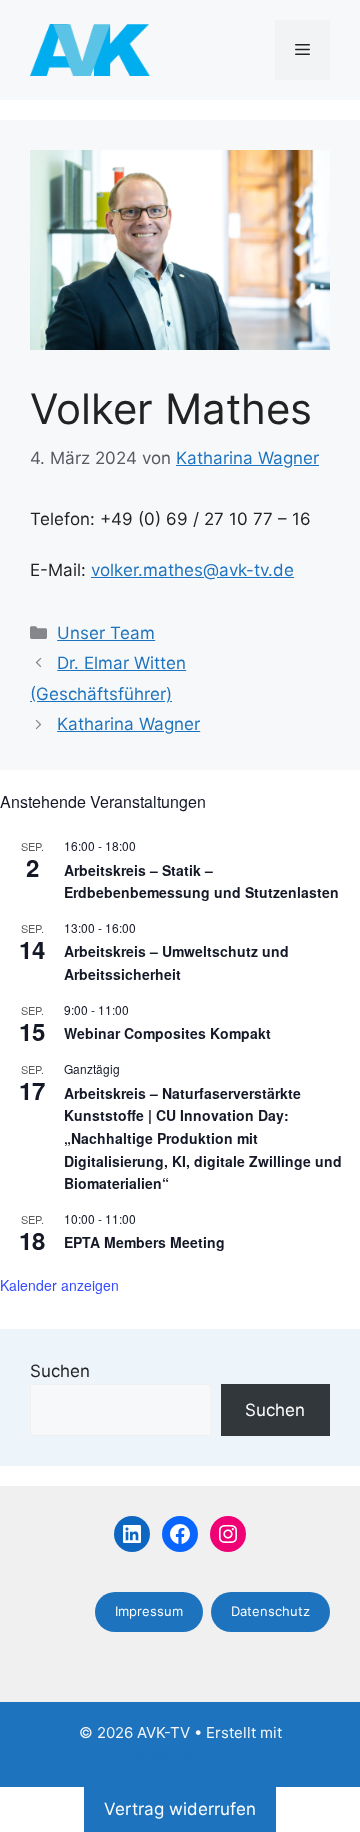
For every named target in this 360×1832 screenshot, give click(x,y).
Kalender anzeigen (59, 1285)
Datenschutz (270, 1611)
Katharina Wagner (128, 724)
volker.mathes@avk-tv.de (192, 570)
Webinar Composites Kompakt (167, 1033)
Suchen (60, 1371)
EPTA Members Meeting (144, 1242)
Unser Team (106, 633)
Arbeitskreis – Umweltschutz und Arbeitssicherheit (176, 962)
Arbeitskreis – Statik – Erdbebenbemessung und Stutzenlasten (201, 881)
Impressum (149, 1611)
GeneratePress (180, 1754)
